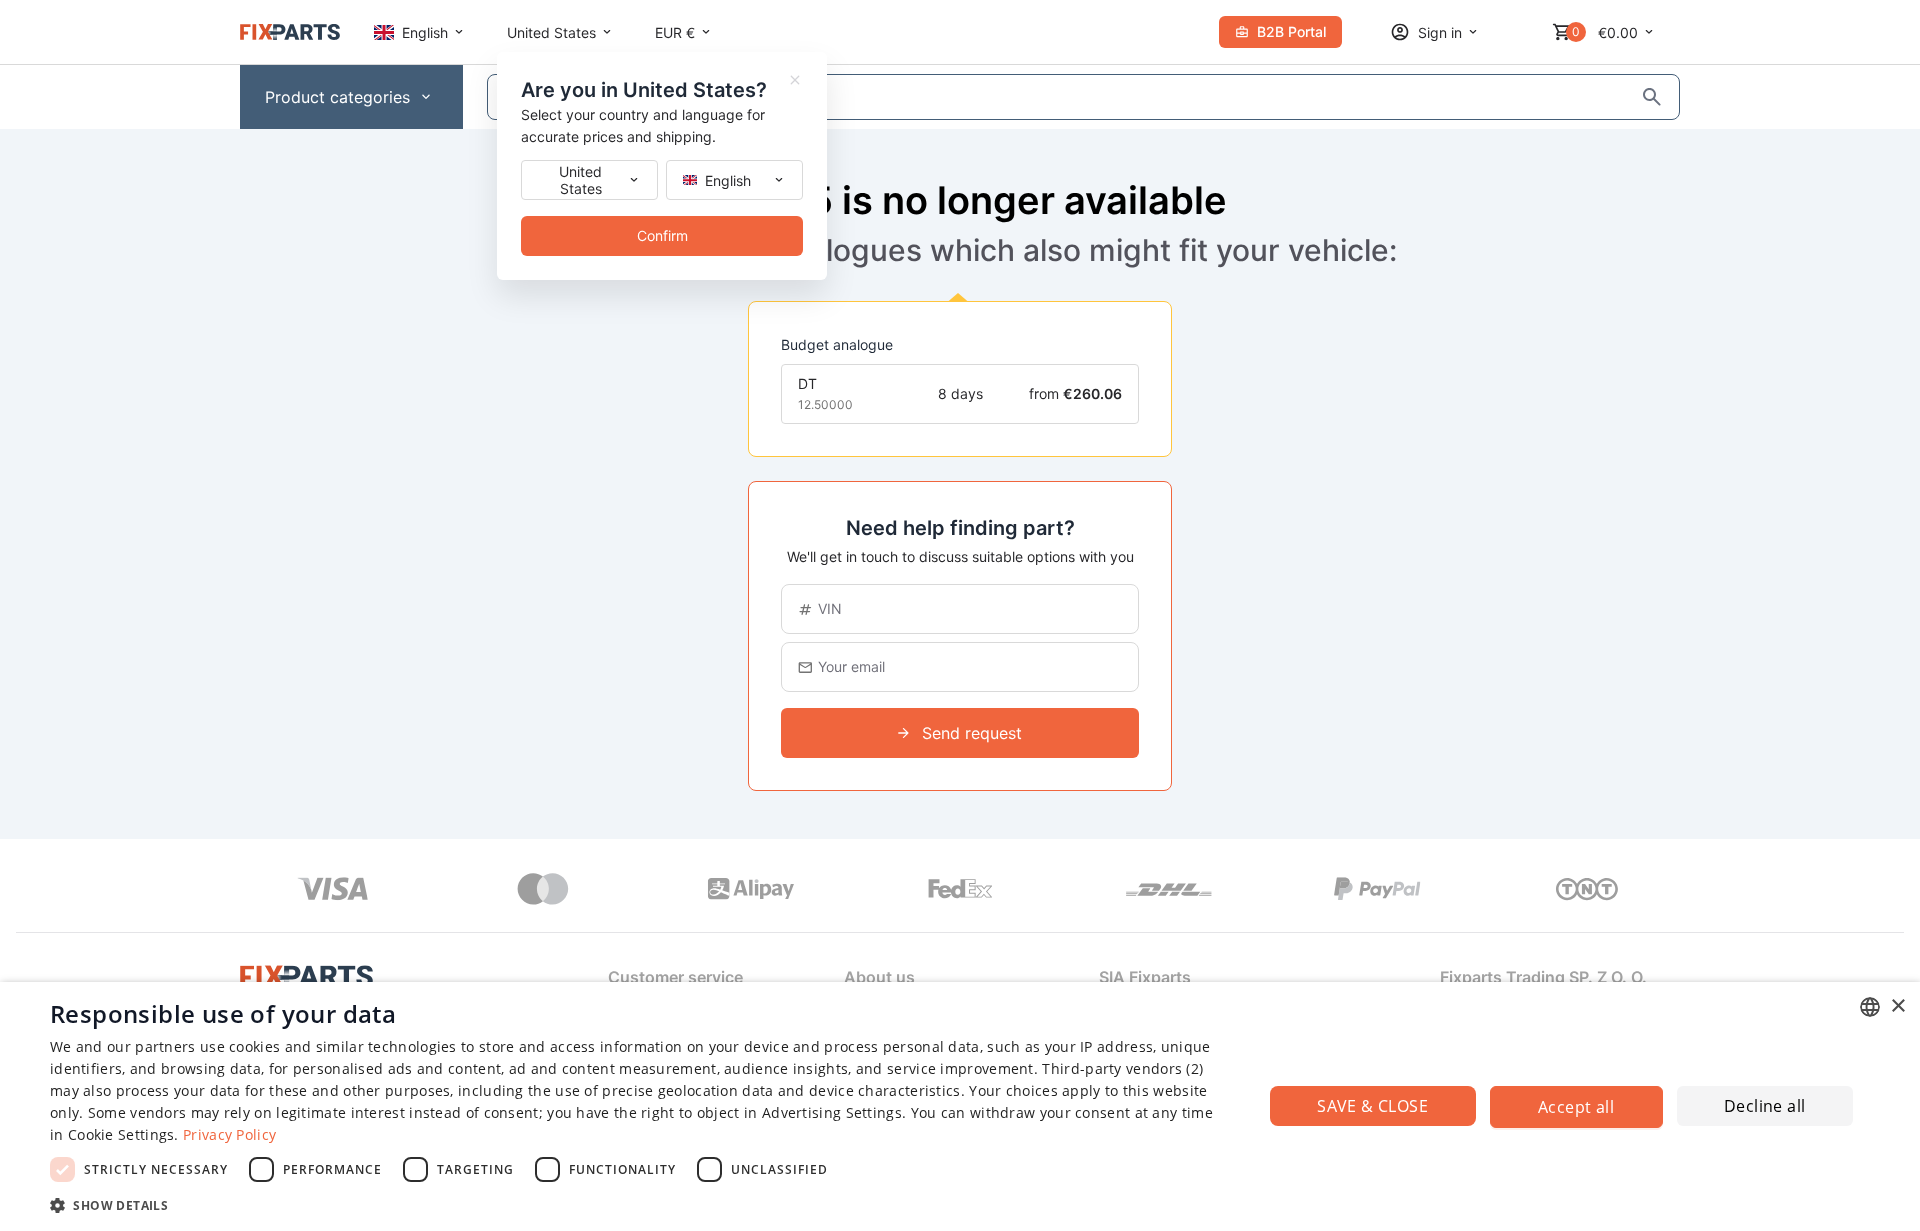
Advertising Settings (832, 1112)
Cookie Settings (121, 1134)
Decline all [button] (1764, 1106)
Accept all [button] (1576, 1107)
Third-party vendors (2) (1122, 1068)
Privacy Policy (229, 1134)
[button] (638, 1204)
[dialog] (960, 1106)
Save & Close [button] (1372, 1106)
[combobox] (1870, 1007)
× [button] (1897, 1006)
